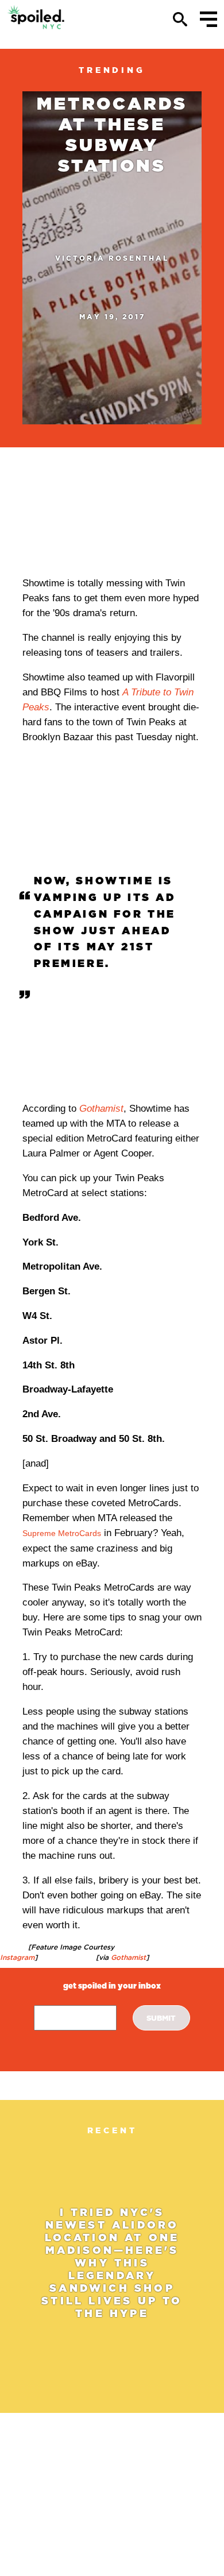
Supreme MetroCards (62, 1533)
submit (161, 2018)
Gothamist (101, 1109)
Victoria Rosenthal (112, 258)
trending (112, 70)
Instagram (17, 1957)
